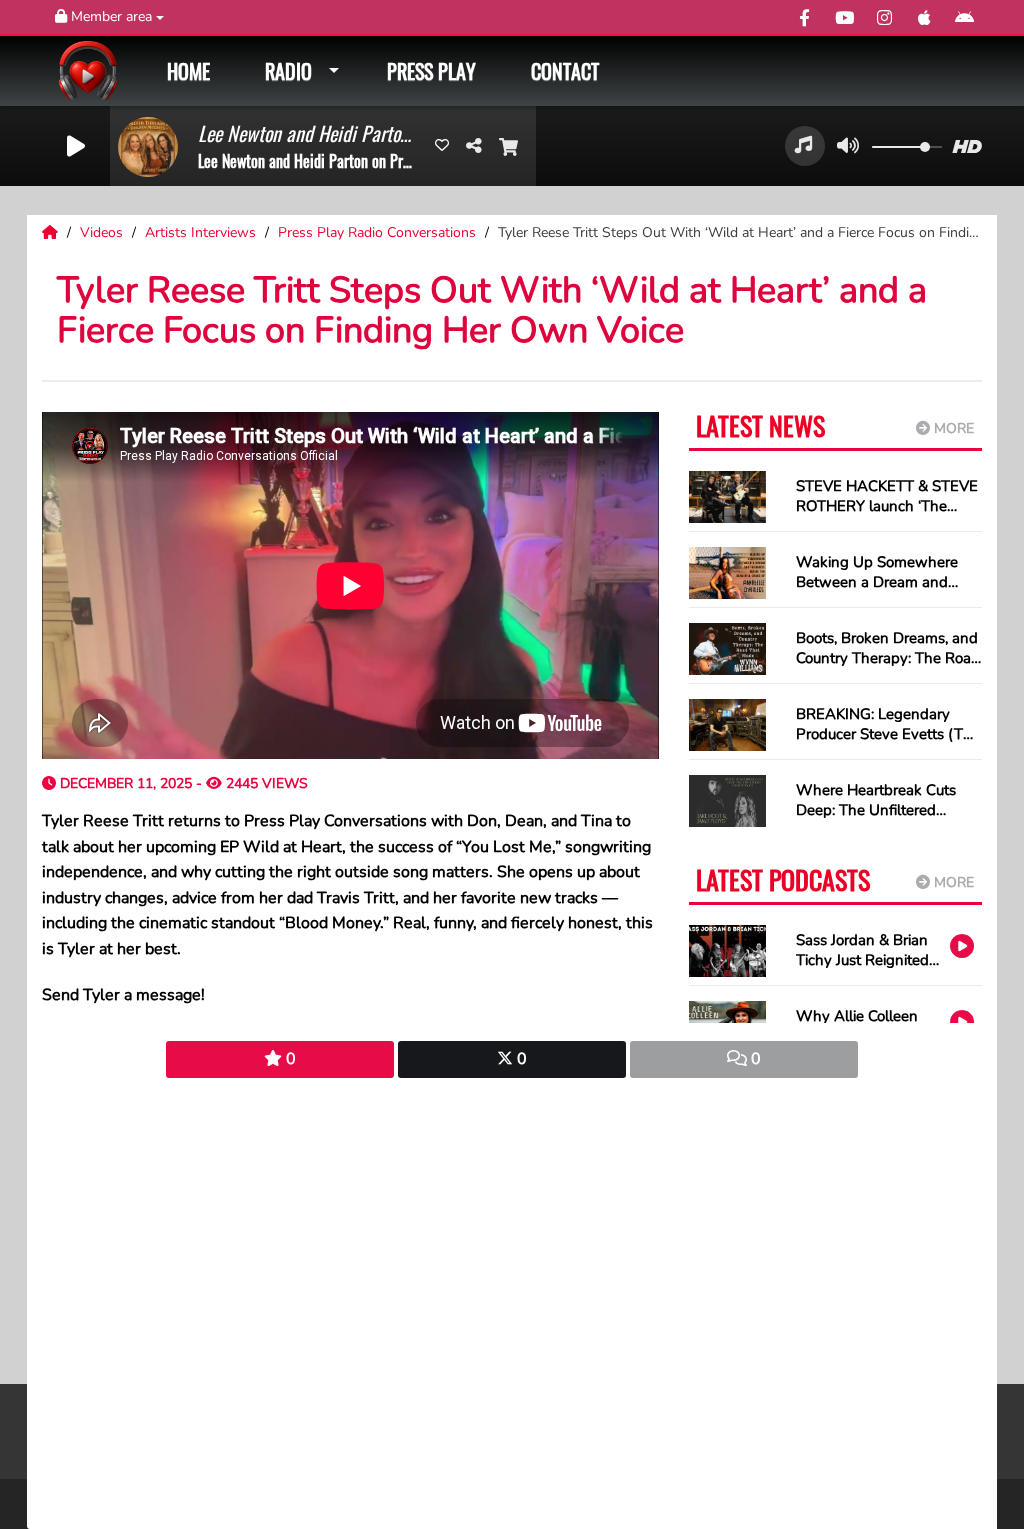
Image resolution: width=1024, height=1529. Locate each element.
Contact (565, 71)
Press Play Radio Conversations (379, 232)
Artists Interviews (202, 232)
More (952, 428)
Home (188, 71)
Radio (288, 71)
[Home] (52, 232)
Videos (103, 232)
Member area (111, 16)
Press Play (431, 71)
